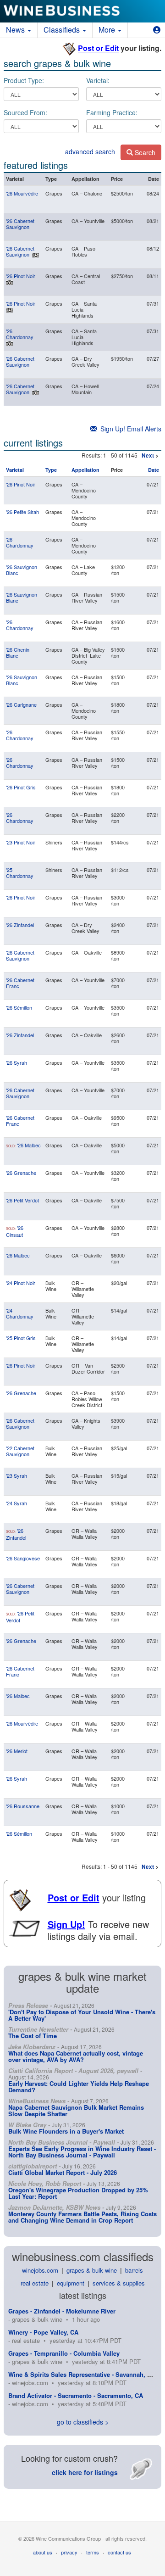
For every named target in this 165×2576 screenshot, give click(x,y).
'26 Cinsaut (15, 1231)
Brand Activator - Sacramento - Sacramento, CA (76, 2395)
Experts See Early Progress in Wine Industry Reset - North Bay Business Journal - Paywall (82, 2152)
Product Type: (24, 80)
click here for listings (85, 2472)
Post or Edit (98, 48)
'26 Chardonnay (20, 334)
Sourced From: (25, 112)
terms (93, 2552)
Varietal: (98, 80)
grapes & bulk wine (92, 2270)
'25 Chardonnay (20, 873)
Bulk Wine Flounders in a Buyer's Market (66, 2131)
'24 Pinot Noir (21, 1283)
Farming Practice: (112, 112)
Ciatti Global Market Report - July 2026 (63, 2172)
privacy (69, 2552)
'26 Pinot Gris (21, 787)
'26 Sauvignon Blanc (22, 570)
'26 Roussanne (23, 1806)
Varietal (15, 470)
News (16, 30)
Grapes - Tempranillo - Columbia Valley (64, 2353)
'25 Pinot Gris (21, 1338)
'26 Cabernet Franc (20, 983)
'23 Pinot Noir (21, 842)
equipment (71, 2283)
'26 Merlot (17, 1751)
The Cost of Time (33, 2036)
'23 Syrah (16, 1475)
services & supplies (119, 2283)
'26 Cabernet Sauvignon (20, 224)
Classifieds (63, 30)
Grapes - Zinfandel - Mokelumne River (62, 2311)
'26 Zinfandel (20, 925)
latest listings (83, 2295)
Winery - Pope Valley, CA (43, 2332)
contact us (119, 2552)
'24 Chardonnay (20, 1313)
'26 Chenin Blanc (18, 652)
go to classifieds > (83, 2422)
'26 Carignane (21, 704)
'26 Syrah (16, 1062)
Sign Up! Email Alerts (129, 429)
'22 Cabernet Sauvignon (20, 1451)
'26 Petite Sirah (22, 512)
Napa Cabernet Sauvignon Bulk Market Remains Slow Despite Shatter (76, 2110)
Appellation (85, 470)
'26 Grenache (21, 1173)
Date (154, 470)
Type (51, 470)
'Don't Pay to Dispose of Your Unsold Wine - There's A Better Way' (82, 2015)
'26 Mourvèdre (22, 193)
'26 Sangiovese (23, 1558)
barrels (134, 2270)
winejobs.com (40, 2270)
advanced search (90, 151)
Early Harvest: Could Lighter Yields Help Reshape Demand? (79, 2087)
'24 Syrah (16, 1503)
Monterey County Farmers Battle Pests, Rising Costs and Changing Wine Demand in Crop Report (82, 2217)
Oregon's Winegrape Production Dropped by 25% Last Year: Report (78, 2193)
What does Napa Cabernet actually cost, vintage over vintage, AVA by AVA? (76, 2056)
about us (43, 2552)
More (108, 30)
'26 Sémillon (19, 1007)
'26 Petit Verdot (22, 1200)
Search (144, 152)
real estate (35, 2283)
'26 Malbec (29, 1145)
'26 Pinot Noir (21, 276)
